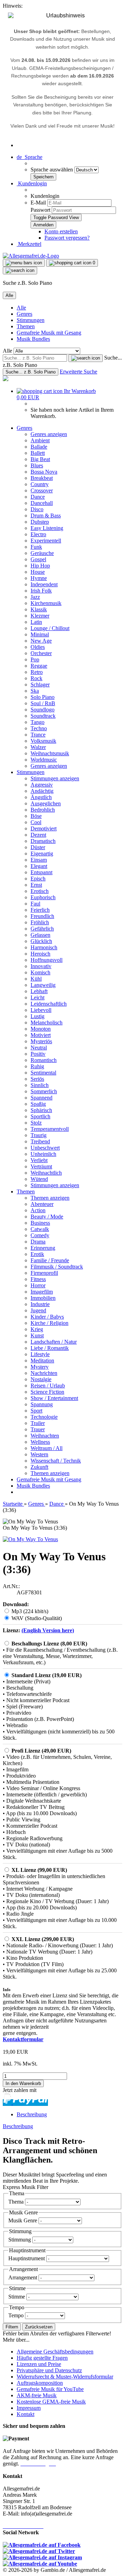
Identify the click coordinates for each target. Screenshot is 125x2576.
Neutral (39, 1048)
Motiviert (41, 1035)
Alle (21, 308)
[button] (30, 157)
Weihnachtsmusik (50, 753)
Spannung (42, 1404)
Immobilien (43, 1298)
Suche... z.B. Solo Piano (31, 372)
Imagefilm (42, 1292)
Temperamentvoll (50, 1129)
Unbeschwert (45, 1148)
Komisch (40, 972)
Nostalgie (41, 1379)
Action (38, 1210)
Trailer (38, 1423)
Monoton (41, 1029)
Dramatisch (43, 841)
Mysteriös (41, 1041)
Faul (35, 904)
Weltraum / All (47, 1448)
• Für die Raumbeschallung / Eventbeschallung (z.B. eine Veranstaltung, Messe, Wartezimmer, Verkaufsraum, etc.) (60, 1656)
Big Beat (40, 459)
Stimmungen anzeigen (55, 778)
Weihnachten (45, 1436)
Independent (44, 584)
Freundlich (42, 916)
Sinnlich (40, 1085)
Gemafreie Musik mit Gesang (49, 333)
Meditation (42, 1361)
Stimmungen (31, 320)
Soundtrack (43, 716)
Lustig (37, 1016)
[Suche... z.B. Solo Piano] (86, 358)
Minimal (40, 634)
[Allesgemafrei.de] (31, 256)
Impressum (29, 2408)
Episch (38, 879)
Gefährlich (42, 929)
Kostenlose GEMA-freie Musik (51, 2402)
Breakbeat (42, 478)
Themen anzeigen (50, 1198)
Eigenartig (42, 854)
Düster (38, 847)
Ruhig (37, 1066)
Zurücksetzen (39, 2327)
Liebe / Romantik (50, 1348)
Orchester (41, 653)
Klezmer (40, 616)
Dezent (38, 835)
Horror (38, 1285)
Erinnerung (43, 1248)
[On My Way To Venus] (30, 1539)
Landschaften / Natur (54, 1342)
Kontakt (26, 2414)
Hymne (39, 578)
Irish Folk (41, 591)
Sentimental (43, 1073)
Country (40, 484)
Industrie (40, 1304)
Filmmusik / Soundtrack (57, 1267)
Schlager (40, 685)
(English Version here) (48, 1630)
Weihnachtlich (46, 1173)
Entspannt (41, 872)
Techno (39, 728)
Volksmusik (43, 741)
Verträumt (41, 1166)
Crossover (42, 490)
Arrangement (23, 2277)
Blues (37, 465)
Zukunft (39, 1467)
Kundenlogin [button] (32, 183)
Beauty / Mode (47, 1217)
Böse (36, 816)
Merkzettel (29, 244)
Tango (37, 722)
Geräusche (42, 553)
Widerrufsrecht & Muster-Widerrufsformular (65, 2377)
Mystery (40, 1367)
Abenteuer (42, 1204)
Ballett (38, 453)
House (38, 572)
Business (40, 1223)
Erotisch (40, 891)
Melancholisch (47, 1023)
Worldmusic (44, 760)
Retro (37, 672)
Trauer (38, 1429)
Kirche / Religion (49, 1323)
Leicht (37, 997)
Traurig (39, 1135)
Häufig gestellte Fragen (42, 2358)
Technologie (44, 1417)
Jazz (35, 597)
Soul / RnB (43, 703)
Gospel (38, 559)
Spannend (41, 1098)
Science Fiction (47, 1392)
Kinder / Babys (47, 1317)
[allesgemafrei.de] (6, 379)
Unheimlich (43, 1154)
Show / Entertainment (54, 1398)
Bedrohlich (43, 810)
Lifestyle (40, 1354)
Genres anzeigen (49, 434)
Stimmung (20, 2240)
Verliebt (39, 1160)
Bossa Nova (44, 472)
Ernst (36, 885)
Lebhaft (39, 991)
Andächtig (42, 791)
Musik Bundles (33, 339)
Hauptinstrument (27, 2258)
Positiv (38, 1054)
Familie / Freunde (50, 1260)
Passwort (40, 210)
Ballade (39, 447)
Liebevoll (41, 1010)
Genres (24, 314)
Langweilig (43, 985)
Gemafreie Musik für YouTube (50, 2389)
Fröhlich (40, 922)
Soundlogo (43, 710)
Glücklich (41, 941)
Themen (26, 326)
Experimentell (46, 541)
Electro (38, 534)
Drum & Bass (46, 516)
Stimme (17, 2297)
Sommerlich (44, 1091)
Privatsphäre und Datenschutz (49, 2370)
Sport (36, 1411)
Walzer (38, 747)
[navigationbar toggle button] (24, 263)
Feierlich (40, 910)
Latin (36, 622)
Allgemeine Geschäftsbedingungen (55, 2352)
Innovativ (41, 966)
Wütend (39, 1179)
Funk (36, 547)
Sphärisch (41, 1110)
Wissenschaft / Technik (56, 1461)
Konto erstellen (61, 231)
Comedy (40, 1235)
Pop (35, 659)
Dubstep (40, 522)
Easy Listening (47, 528)
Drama (38, 1242)
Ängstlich (41, 797)
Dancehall (42, 503)
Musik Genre (23, 2220)
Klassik (39, 609)
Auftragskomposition (40, 2383)
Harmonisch (44, 947)
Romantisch (44, 1060)
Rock (36, 678)
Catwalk (40, 1229)
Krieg (37, 1329)
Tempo (17, 2315)
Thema (17, 2202)
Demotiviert (44, 828)
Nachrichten (44, 1373)
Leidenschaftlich (49, 1004)
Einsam (39, 860)
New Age (41, 641)
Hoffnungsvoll (47, 960)
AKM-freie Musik (37, 2395)
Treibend (40, 1141)
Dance (38, 497)
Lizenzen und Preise (39, 2364)
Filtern (12, 2327)
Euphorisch (43, 897)
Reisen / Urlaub (48, 1386)
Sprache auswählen (52, 170)
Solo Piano (43, 697)
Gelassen (40, 935)
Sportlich (40, 1116)
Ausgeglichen (46, 803)
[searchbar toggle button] (20, 271)
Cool (36, 822)
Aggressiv (42, 785)
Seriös (37, 1079)
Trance (38, 735)
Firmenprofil (44, 1273)
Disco (37, 509)
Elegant (39, 866)
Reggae (39, 666)
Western (39, 1454)
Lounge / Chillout (50, 628)
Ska (35, 691)
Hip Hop (40, 566)
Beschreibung (32, 2114)
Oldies (38, 647)
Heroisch (40, 954)
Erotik (37, 1254)
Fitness (38, 1279)
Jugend (38, 1310)
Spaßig (38, 1104)
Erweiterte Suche (78, 372)
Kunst (37, 1335)
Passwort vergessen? (67, 238)
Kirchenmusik (46, 603)
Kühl (36, 979)
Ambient (40, 440)
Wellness (40, 1442)
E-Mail (38, 203)
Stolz (36, 1123)
